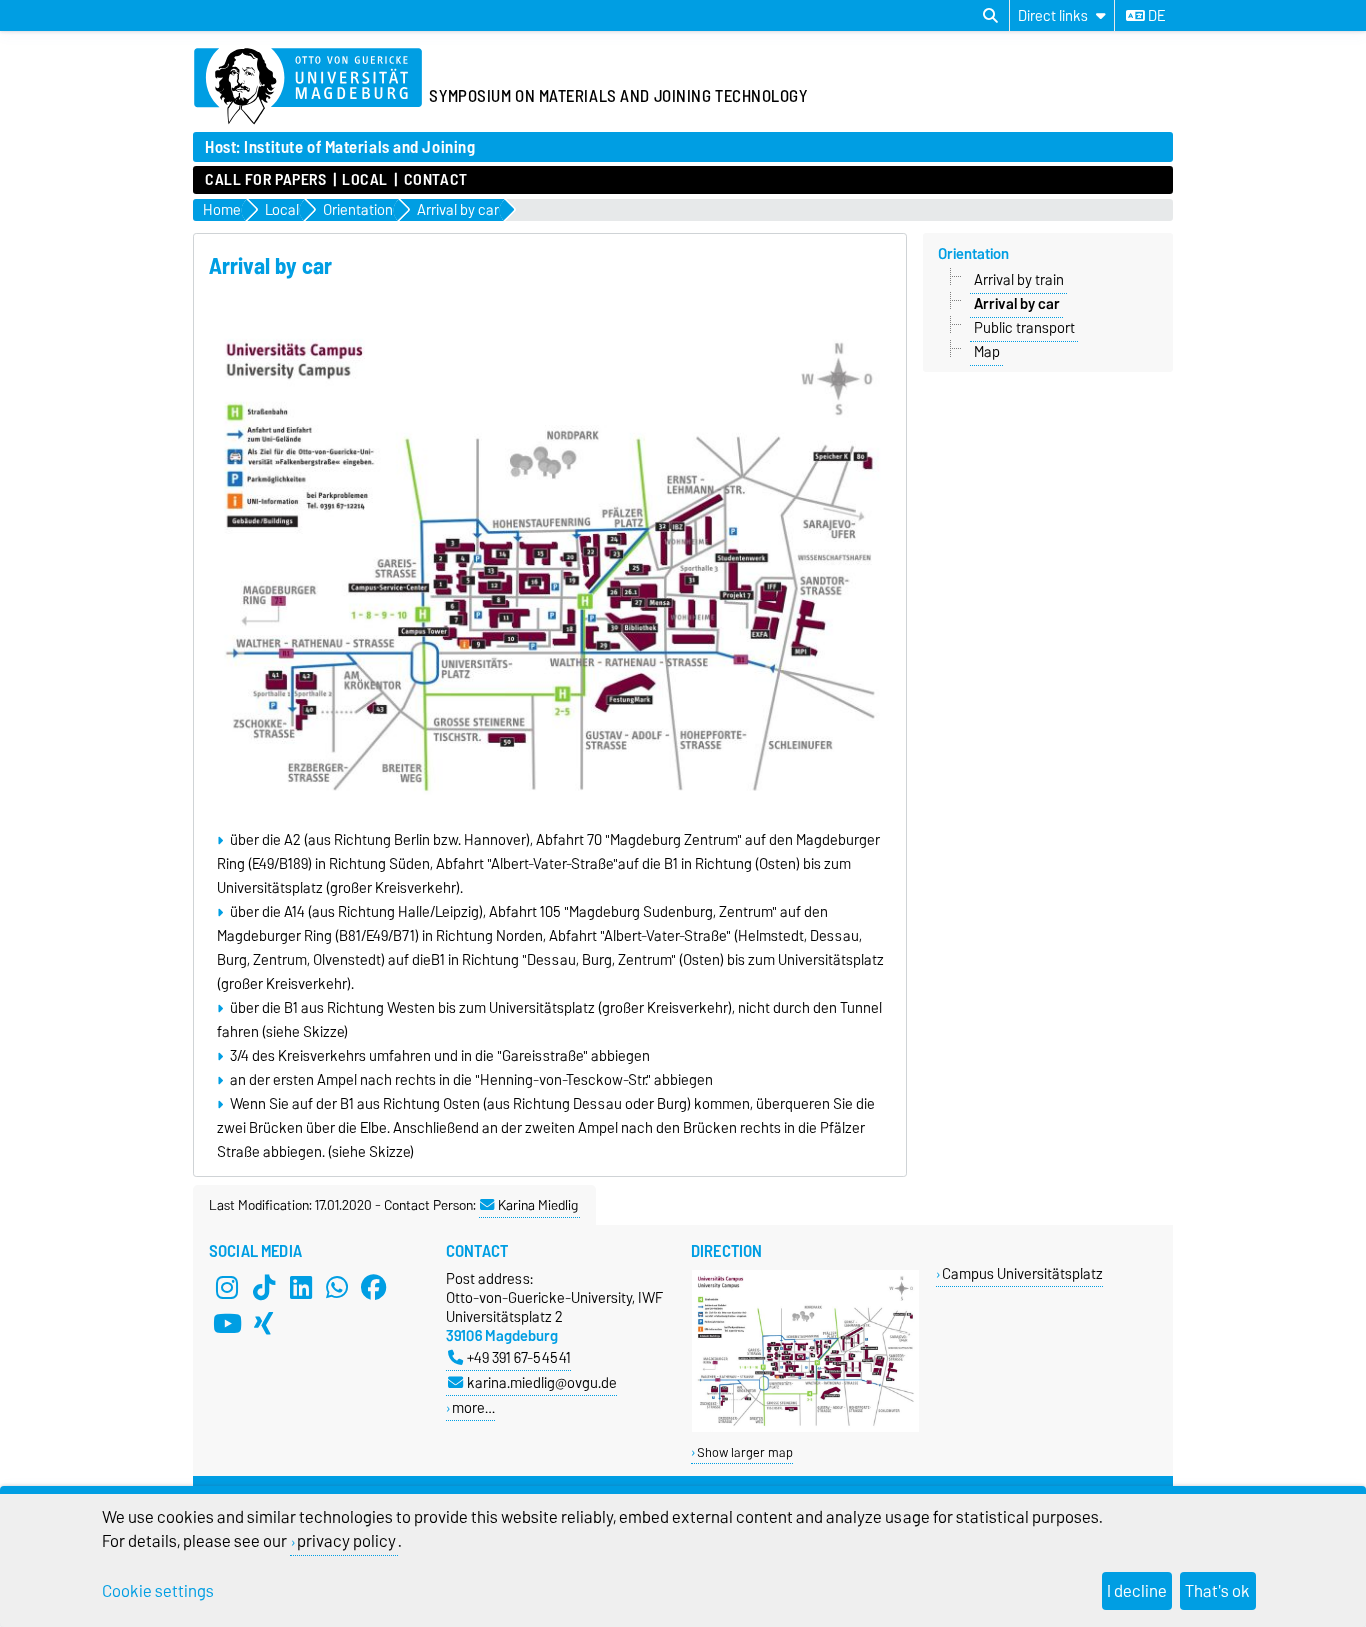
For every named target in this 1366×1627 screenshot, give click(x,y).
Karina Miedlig (538, 1205)
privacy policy (346, 1541)
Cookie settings (158, 1591)
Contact (435, 180)
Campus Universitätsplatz (1022, 1273)
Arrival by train (1019, 280)
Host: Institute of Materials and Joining (340, 146)
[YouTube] (227, 1323)
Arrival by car (1017, 304)
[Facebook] (374, 1287)
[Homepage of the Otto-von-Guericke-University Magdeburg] (308, 87)
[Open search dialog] (990, 16)
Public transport (1024, 328)
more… (473, 1407)
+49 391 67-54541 (519, 1357)
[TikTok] (264, 1287)
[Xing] (264, 1323)
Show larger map (745, 1452)
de (1155, 16)
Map (987, 352)
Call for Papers (265, 180)
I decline (1137, 1591)
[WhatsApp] (337, 1287)
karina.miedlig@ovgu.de (542, 1382)
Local (365, 180)
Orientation (973, 254)
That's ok (1217, 1591)
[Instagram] (227, 1287)
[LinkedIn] (301, 1287)
